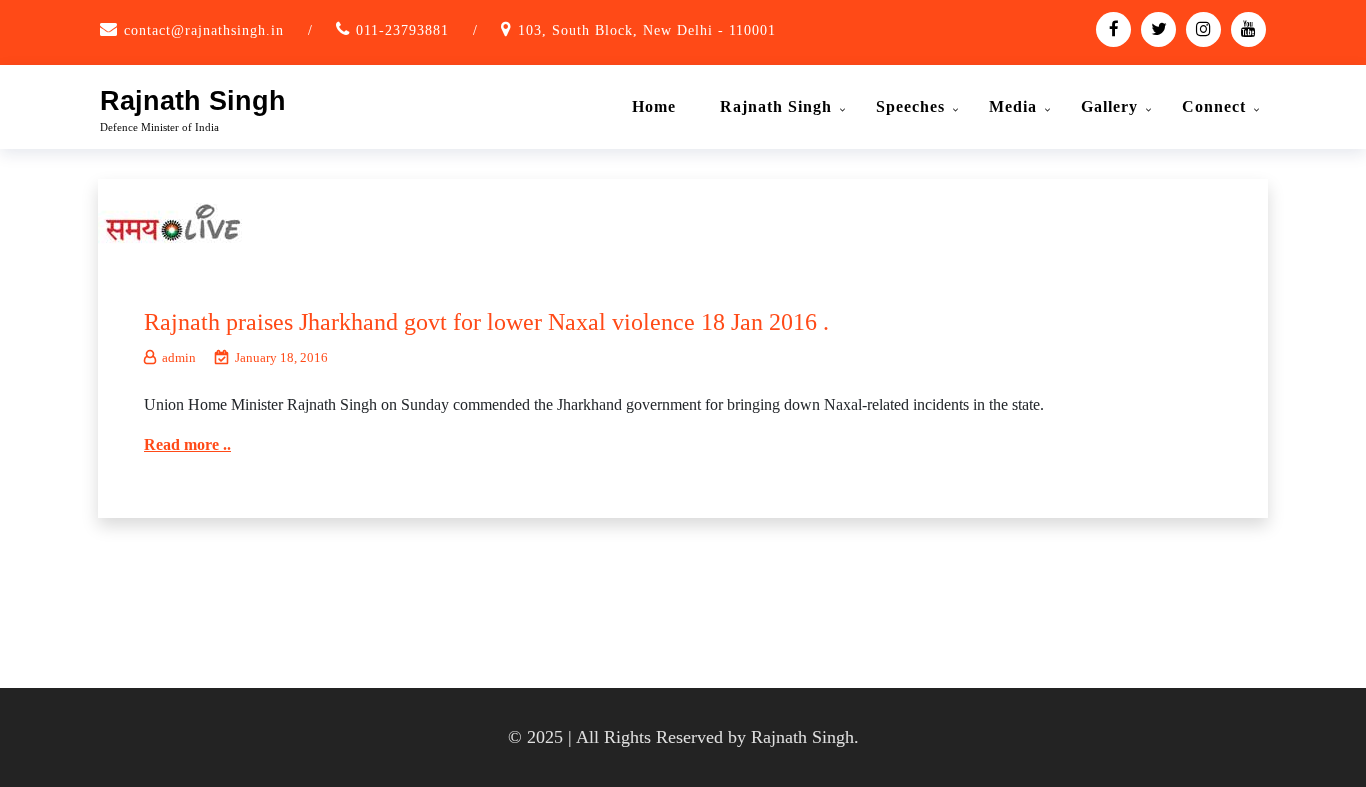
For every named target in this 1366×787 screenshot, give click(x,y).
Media (1013, 106)
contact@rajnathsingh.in (204, 30)
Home (654, 106)
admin (179, 357)
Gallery (1109, 106)
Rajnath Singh (193, 101)
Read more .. (187, 444)
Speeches (910, 106)
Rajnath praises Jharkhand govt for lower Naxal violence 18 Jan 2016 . (486, 322)
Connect (1214, 106)
